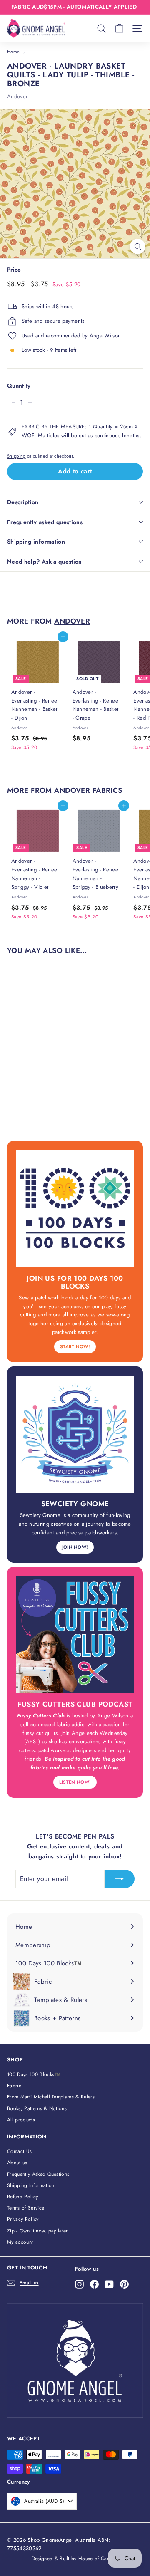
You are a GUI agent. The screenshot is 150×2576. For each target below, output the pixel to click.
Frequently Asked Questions (38, 2174)
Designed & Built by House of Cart (71, 2559)
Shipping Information (31, 2185)
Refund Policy (22, 2197)
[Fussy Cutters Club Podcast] (75, 1635)
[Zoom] (138, 246)
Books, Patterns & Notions (37, 2108)
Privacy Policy (23, 2219)
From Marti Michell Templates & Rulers (51, 2097)
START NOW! (75, 1346)
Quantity (19, 386)
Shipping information (36, 542)
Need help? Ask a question (45, 562)
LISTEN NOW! (75, 1782)
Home (13, 52)
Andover (17, 96)
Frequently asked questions (45, 522)
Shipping (16, 456)
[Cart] (119, 28)
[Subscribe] (120, 1879)
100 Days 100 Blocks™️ (34, 2074)
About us (17, 2163)
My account (20, 2242)
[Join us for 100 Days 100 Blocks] (75, 1209)
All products (21, 2120)
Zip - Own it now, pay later (37, 2231)
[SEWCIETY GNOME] (75, 1434)
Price (14, 270)
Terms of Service (26, 2208)
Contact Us (19, 2151)
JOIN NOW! (75, 1547)
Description (23, 502)
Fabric (14, 2086)
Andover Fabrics (88, 790)
